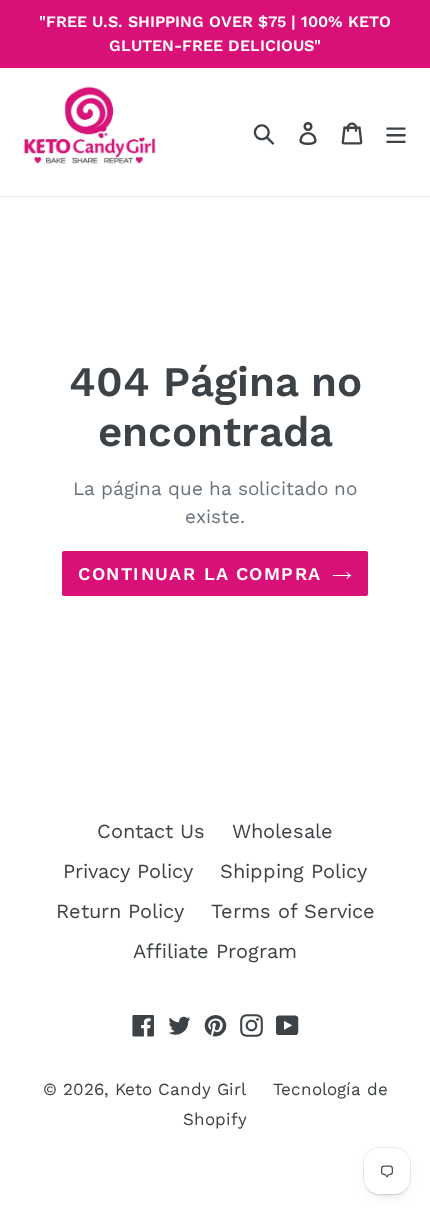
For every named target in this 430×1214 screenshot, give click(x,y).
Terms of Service (293, 911)
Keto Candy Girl (180, 1089)
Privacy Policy (128, 871)
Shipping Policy (293, 871)
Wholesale (282, 831)
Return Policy (120, 911)
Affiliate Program (215, 951)
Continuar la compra (199, 573)
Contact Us (151, 831)
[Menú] (396, 132)
